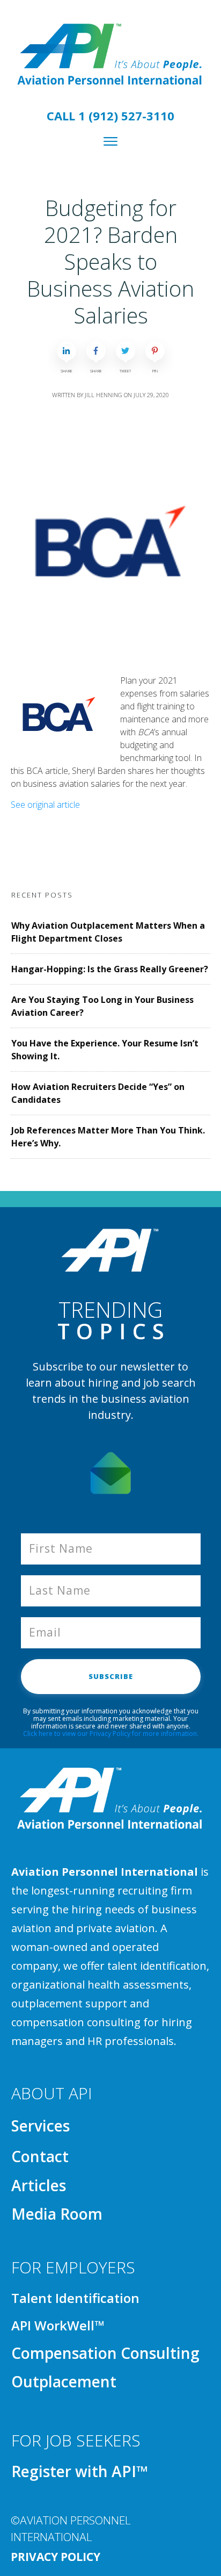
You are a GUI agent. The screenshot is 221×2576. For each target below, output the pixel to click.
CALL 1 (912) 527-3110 (110, 116)
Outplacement (64, 2381)
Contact (40, 2156)
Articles (39, 2185)
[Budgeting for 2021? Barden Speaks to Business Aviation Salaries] (110, 542)
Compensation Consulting (105, 2353)
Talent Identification (75, 2298)
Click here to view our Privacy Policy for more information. (111, 1734)
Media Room (57, 2214)
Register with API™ (80, 2471)
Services (40, 2126)
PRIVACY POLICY (56, 2557)
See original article (45, 805)
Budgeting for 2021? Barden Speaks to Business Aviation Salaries (110, 261)
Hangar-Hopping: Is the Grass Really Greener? (110, 969)
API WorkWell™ (58, 2325)
